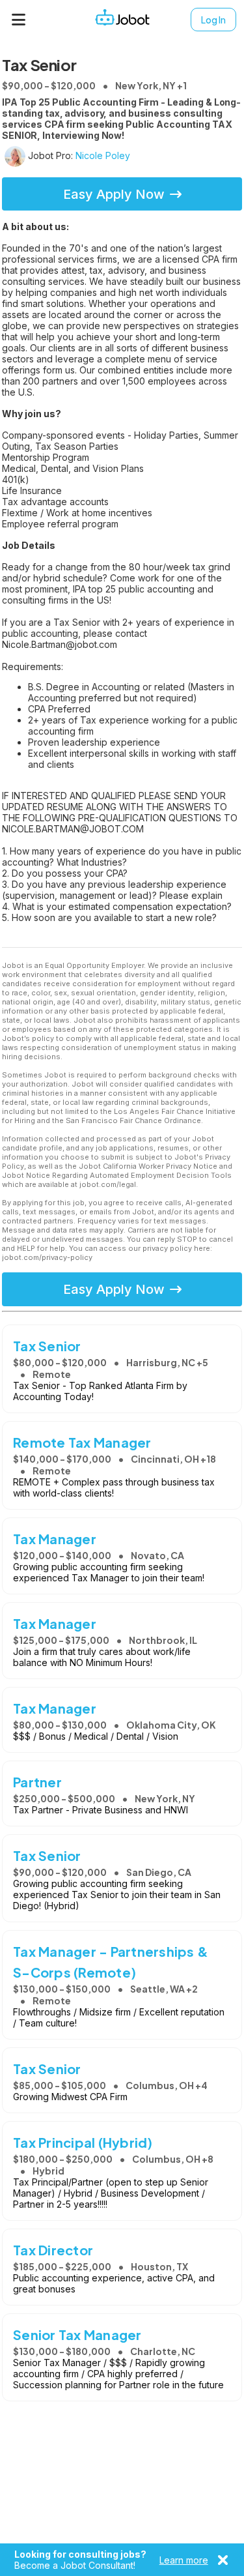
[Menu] (19, 20)
